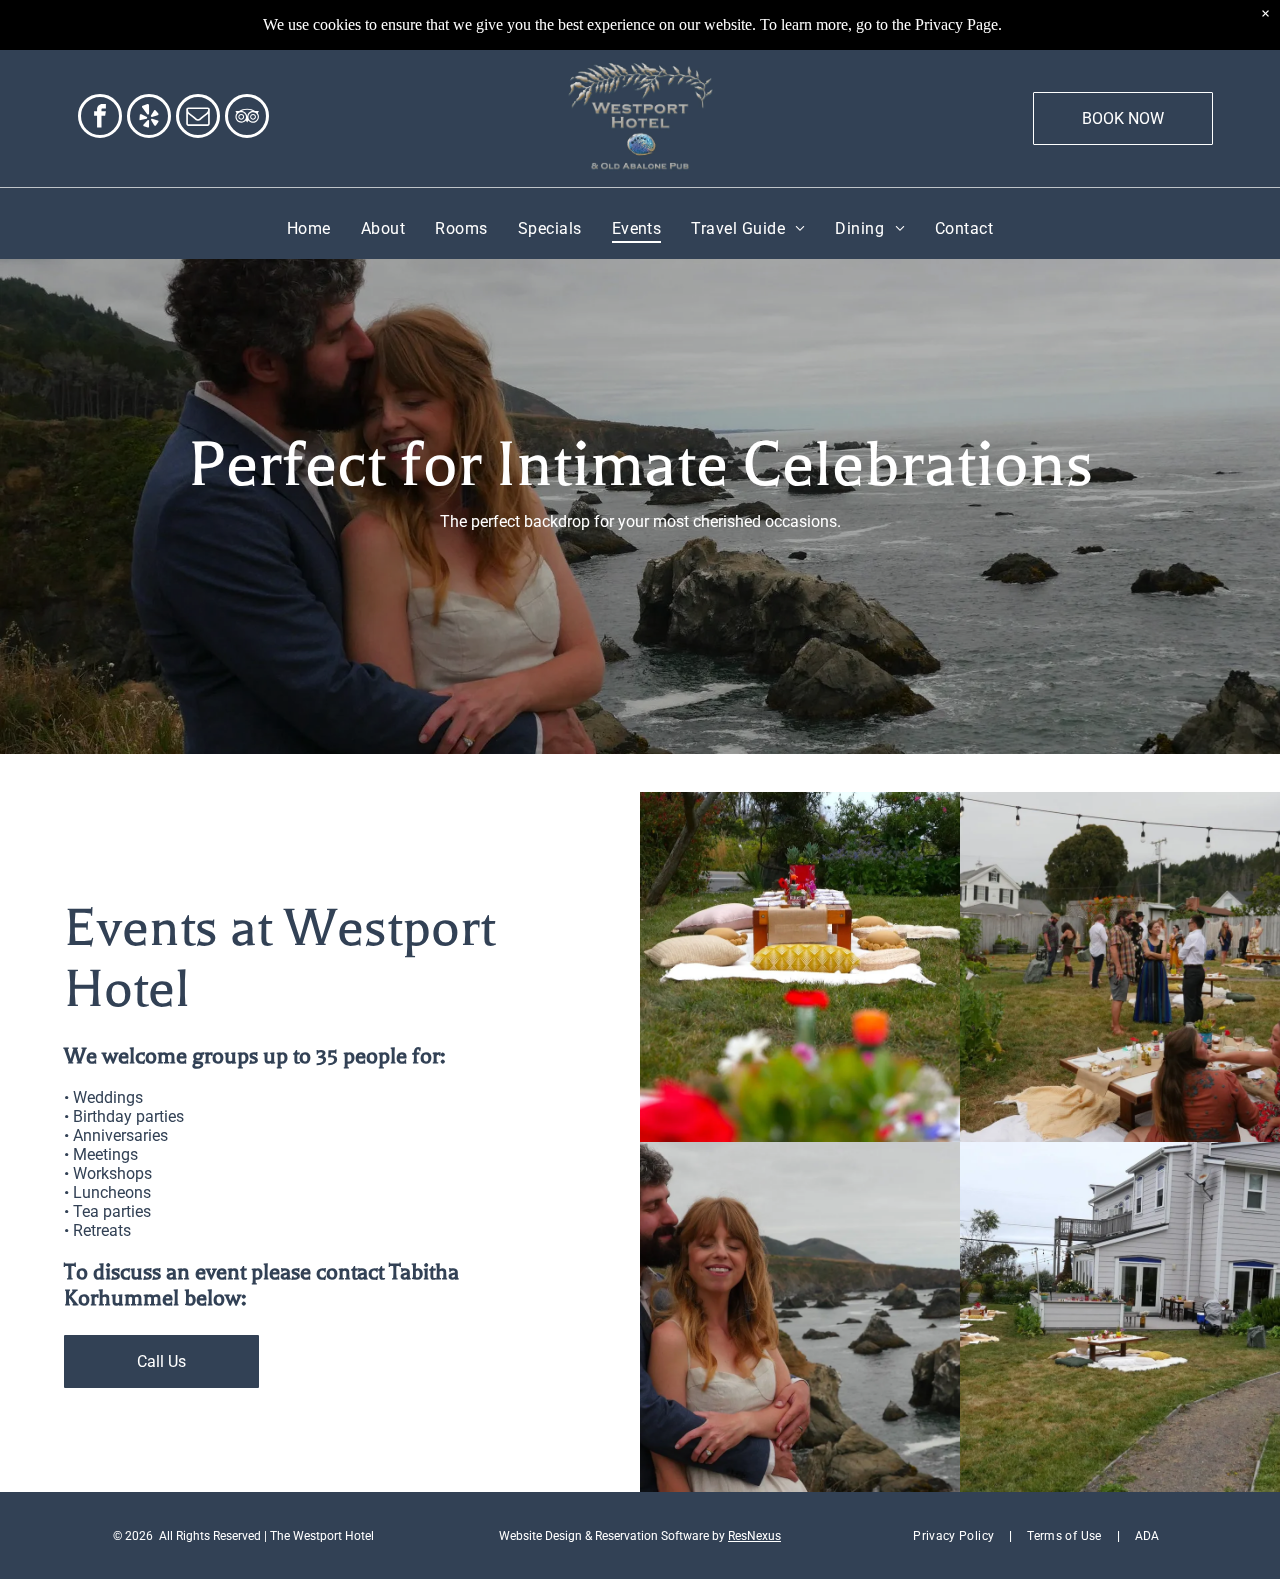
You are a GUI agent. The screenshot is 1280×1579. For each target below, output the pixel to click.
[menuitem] (309, 228)
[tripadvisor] (247, 118)
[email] (198, 118)
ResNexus (754, 1536)
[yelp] (149, 118)
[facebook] (100, 118)
